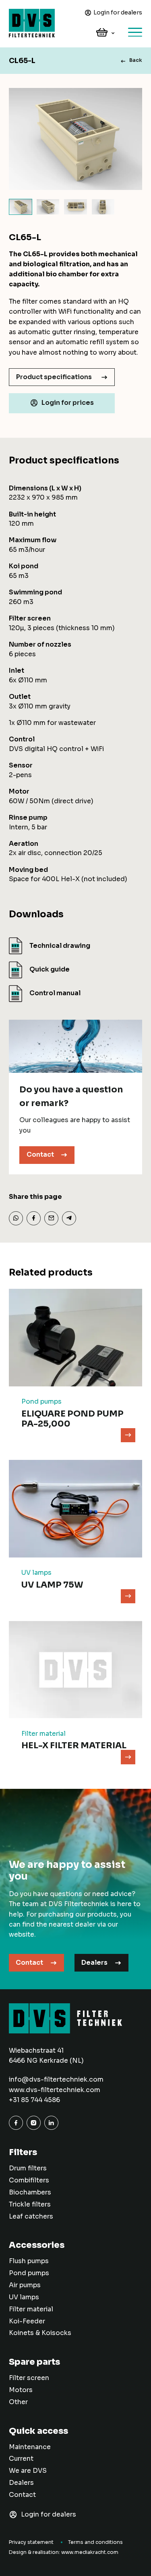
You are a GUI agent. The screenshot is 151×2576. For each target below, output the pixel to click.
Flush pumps (29, 2261)
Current (21, 2459)
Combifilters (29, 2180)
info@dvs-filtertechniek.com (56, 2080)
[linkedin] (51, 2123)
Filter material (31, 2309)
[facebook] (16, 2123)
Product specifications (54, 377)
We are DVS (28, 2471)
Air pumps (25, 2285)
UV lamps (24, 2297)
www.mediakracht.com (90, 2552)
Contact (40, 1155)
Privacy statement (31, 2542)
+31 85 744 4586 (34, 2100)
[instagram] (34, 2123)
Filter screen (29, 2378)
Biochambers (30, 2192)
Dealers (94, 1963)
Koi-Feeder (27, 2321)
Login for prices (68, 403)
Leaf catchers (31, 2217)
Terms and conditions (95, 2542)
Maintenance (30, 2447)
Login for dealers (118, 12)
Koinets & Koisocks (40, 2333)
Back (136, 60)
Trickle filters (30, 2205)
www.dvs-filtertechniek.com (55, 2090)
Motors (21, 2390)
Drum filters (28, 2168)
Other (18, 2402)
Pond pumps (29, 2273)
